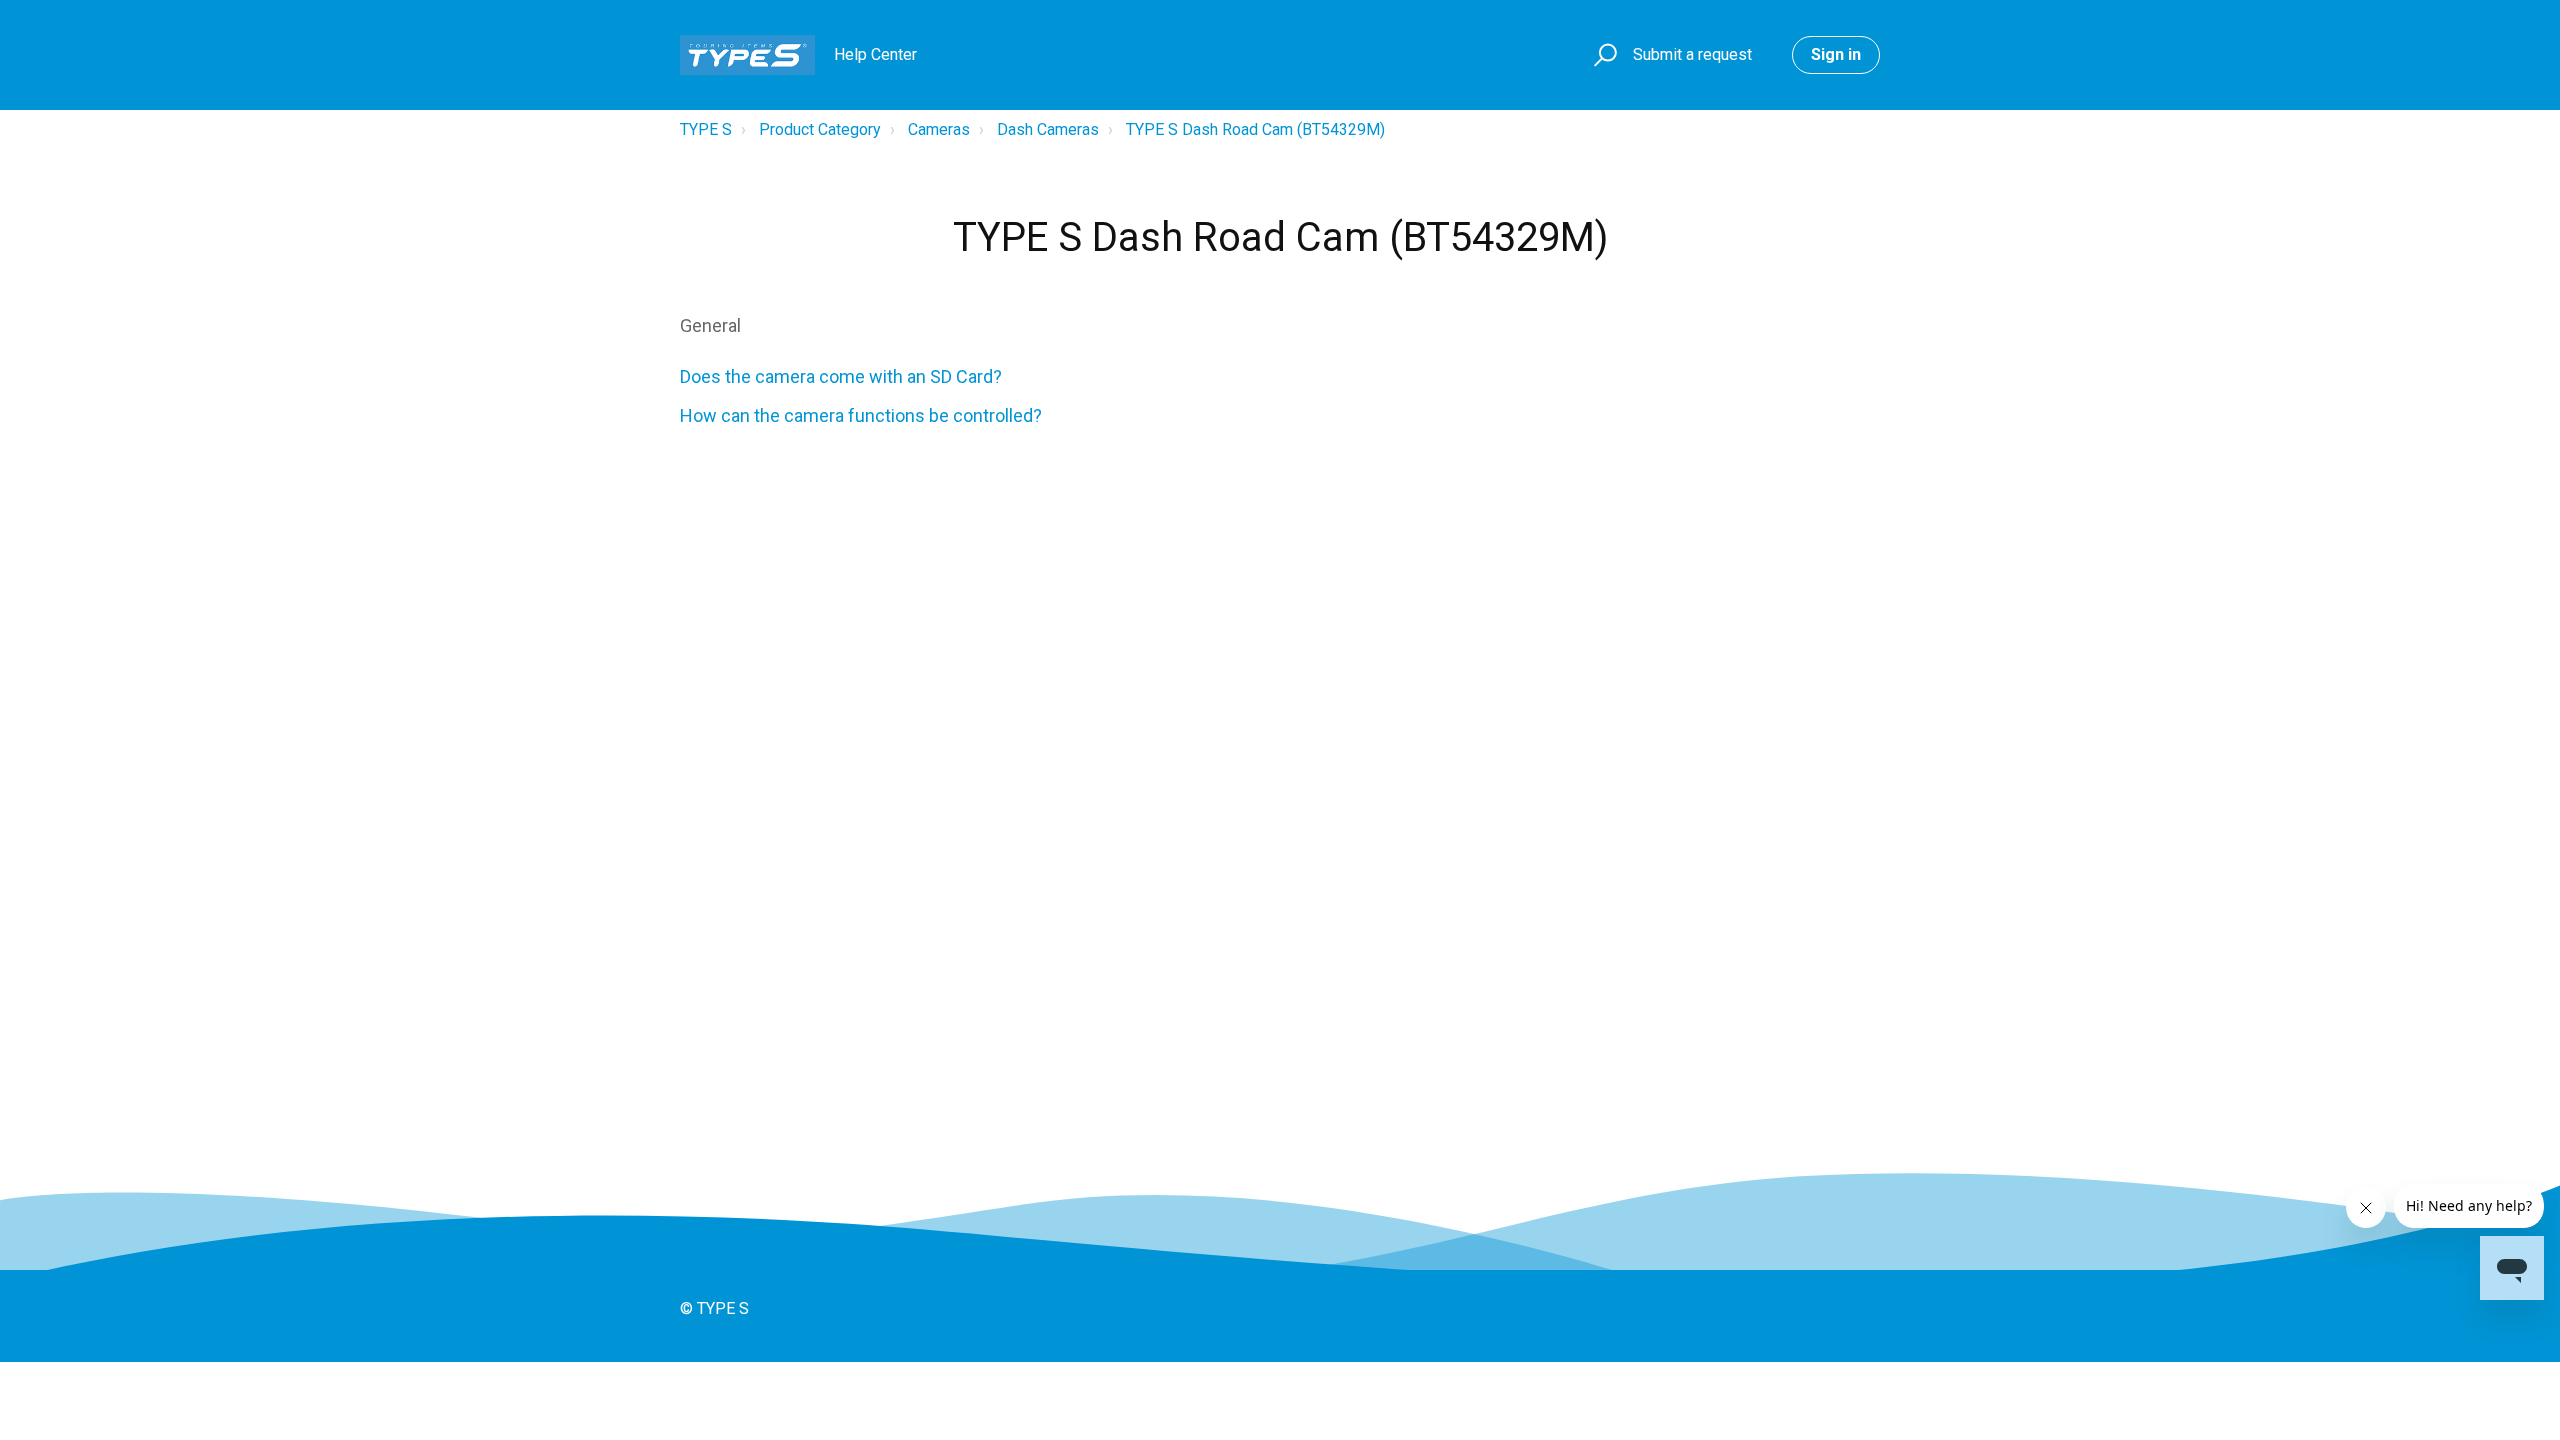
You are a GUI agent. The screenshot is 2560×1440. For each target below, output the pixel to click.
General (710, 325)
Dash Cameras (1048, 129)
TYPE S (706, 129)
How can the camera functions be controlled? (861, 415)
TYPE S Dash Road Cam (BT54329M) (1255, 129)
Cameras (939, 129)
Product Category (820, 129)
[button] (1602, 55)
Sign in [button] (1836, 54)
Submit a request (1692, 54)
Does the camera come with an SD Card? (841, 376)
